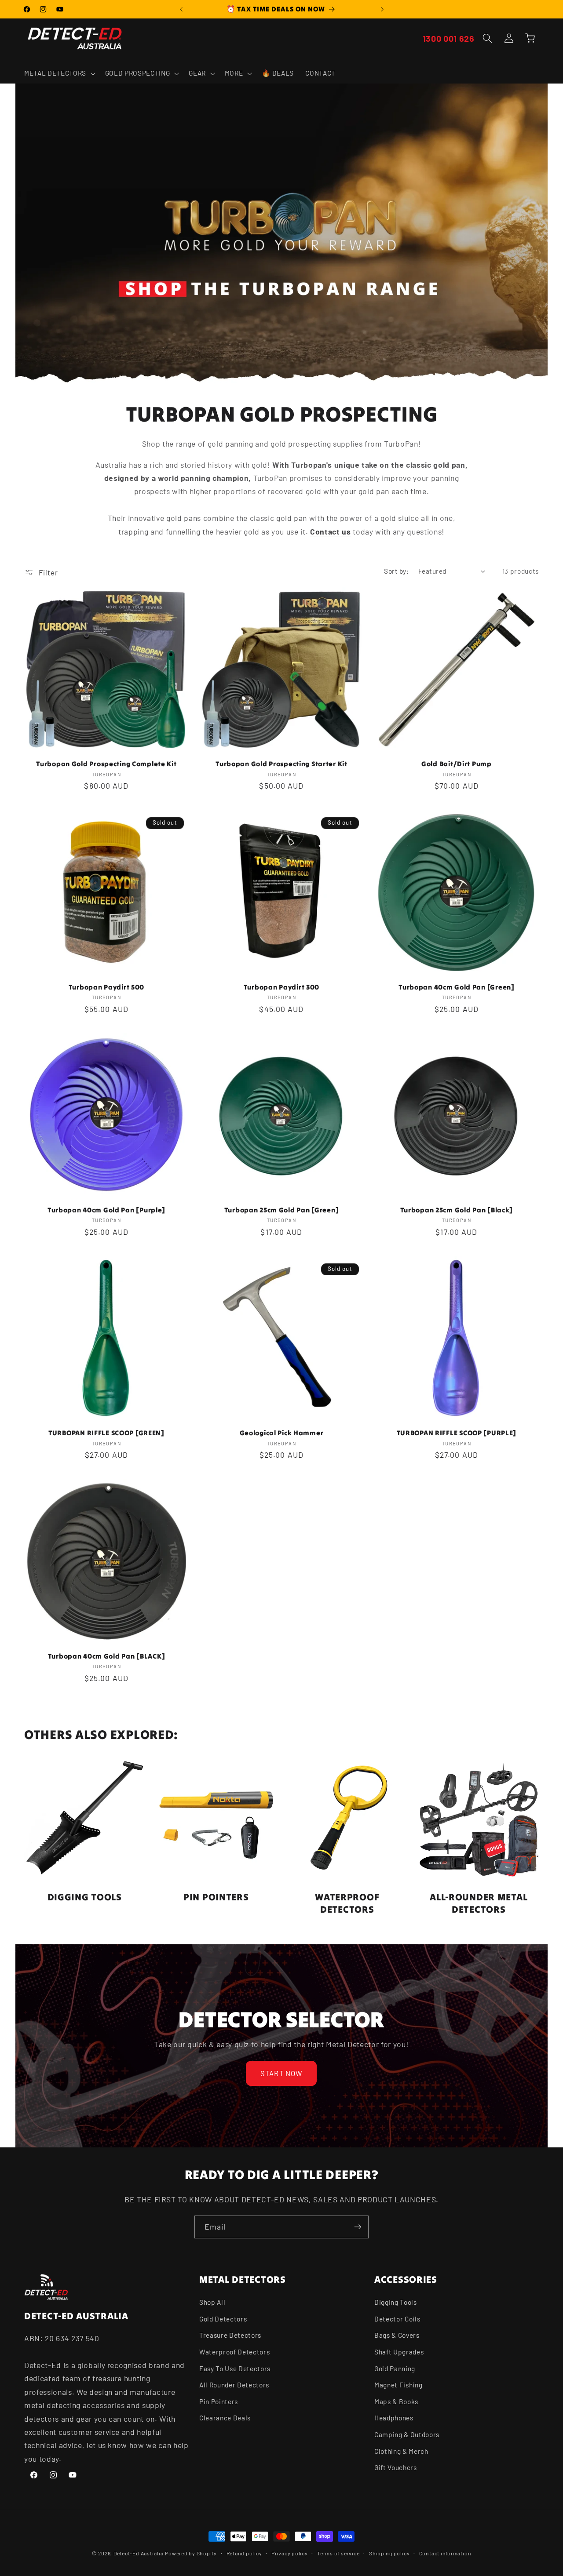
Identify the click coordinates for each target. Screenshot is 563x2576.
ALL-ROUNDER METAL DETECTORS (479, 1903)
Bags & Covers (397, 2336)
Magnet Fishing (398, 2385)
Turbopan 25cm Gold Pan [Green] (282, 1210)
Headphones (394, 2418)
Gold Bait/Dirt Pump (457, 764)
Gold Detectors (223, 2319)
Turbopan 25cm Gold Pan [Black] (457, 1210)
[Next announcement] (382, 9)
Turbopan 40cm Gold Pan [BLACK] (107, 1656)
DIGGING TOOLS (85, 1897)
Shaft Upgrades (399, 2352)
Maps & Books (396, 2401)
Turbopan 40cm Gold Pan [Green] (457, 987)
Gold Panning (395, 2369)
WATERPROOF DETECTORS (347, 1903)
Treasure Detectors (230, 2336)
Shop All (212, 2302)
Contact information (445, 2553)
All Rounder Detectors (234, 2385)
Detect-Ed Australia (139, 2553)
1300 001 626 (449, 38)
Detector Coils (397, 2319)
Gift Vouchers (396, 2467)
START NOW (282, 2073)
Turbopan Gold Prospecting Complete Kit (106, 764)
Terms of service (338, 2553)
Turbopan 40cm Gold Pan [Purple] (106, 1210)
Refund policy (244, 2553)
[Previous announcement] (181, 9)
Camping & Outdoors (407, 2434)
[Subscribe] (358, 2227)
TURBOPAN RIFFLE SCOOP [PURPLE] (457, 1433)
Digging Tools (396, 2302)
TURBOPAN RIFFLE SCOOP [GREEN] (106, 1433)
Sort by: (396, 571)
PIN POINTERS (216, 1897)
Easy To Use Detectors (235, 2369)
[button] (59, 73)
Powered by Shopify (191, 2553)
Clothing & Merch (401, 2451)
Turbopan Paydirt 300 (281, 987)
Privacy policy (290, 2553)
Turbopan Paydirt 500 (106, 987)
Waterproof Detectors (234, 2352)
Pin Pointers (219, 2401)
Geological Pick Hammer (282, 1433)
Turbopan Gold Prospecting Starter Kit (281, 764)
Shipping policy (389, 2553)
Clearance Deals (225, 2418)
